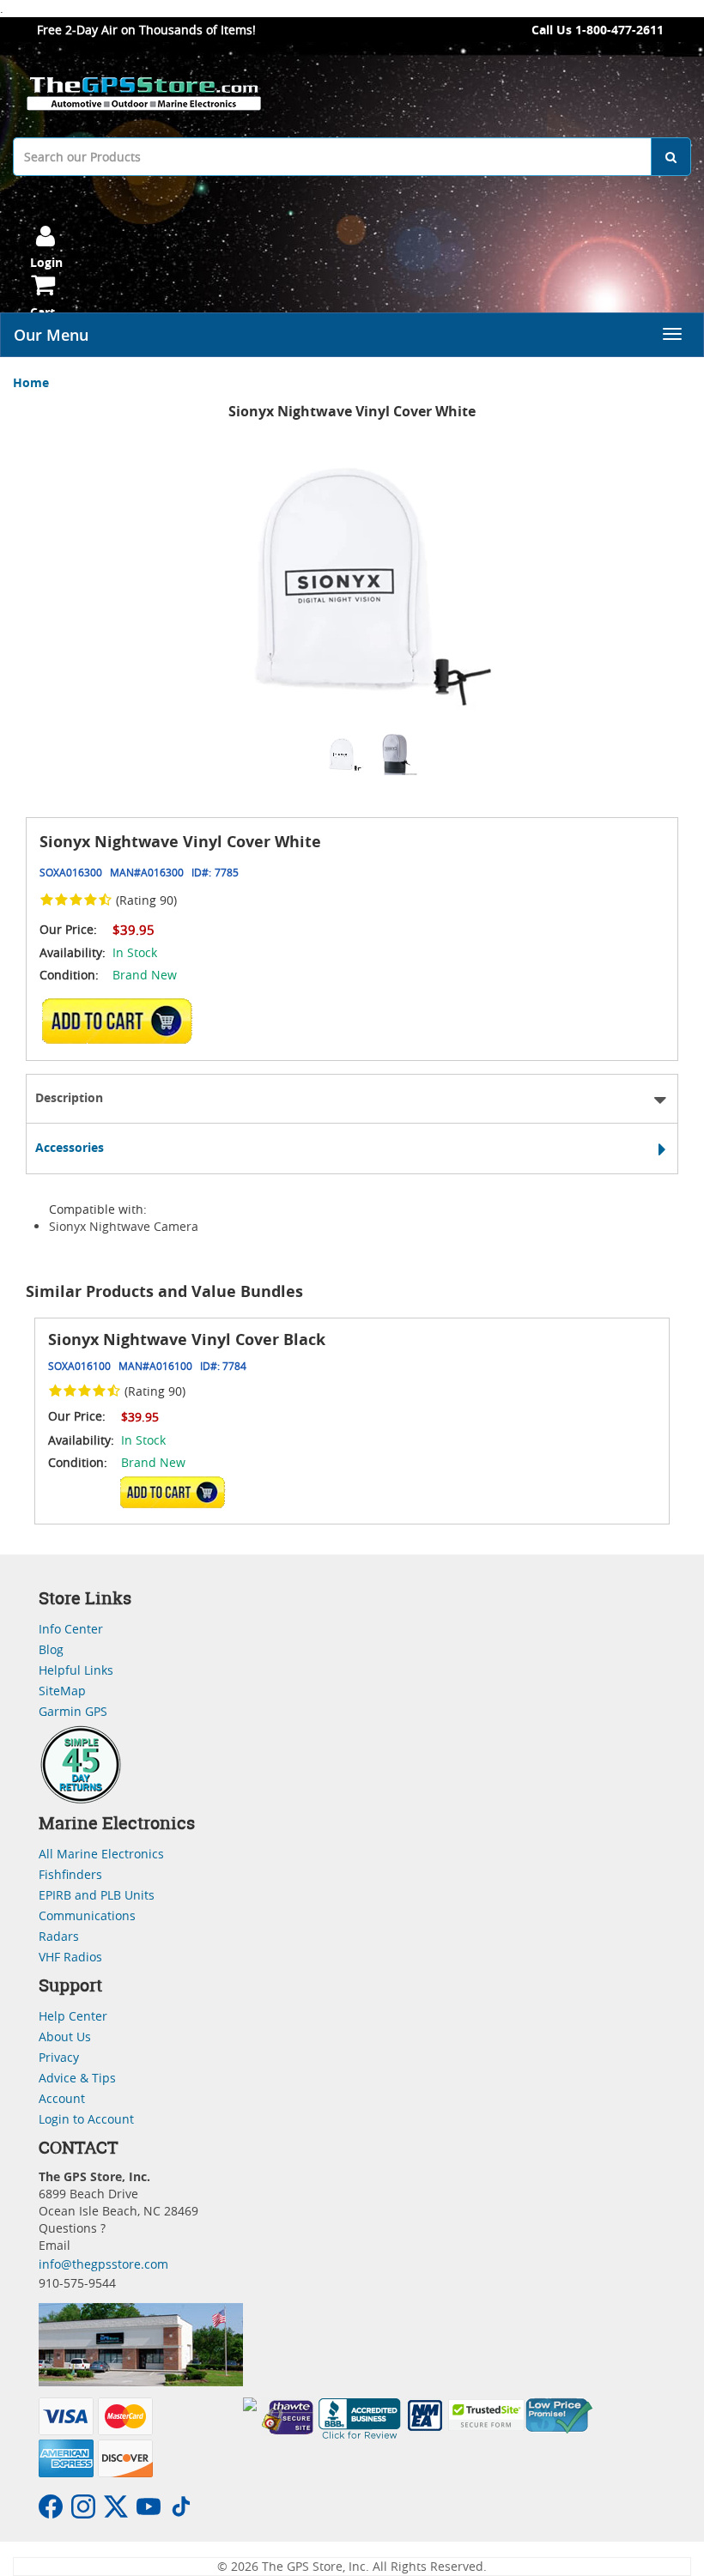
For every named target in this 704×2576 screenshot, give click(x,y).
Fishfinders (70, 1874)
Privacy (59, 2057)
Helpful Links (76, 1670)
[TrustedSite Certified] (487, 2415)
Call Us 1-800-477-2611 (598, 30)
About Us (65, 2037)
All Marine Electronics (101, 1854)
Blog (51, 1649)
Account (62, 2098)
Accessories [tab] (70, 1147)
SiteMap (62, 1691)
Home (31, 382)
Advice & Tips (77, 2078)
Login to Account (86, 2119)
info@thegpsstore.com (103, 2264)
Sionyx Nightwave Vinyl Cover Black (187, 1340)
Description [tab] (69, 1097)
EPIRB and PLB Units (97, 1895)
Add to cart (121, 1021)
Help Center (73, 2016)
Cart (42, 312)
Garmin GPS (73, 1711)
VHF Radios (70, 1957)
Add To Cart (172, 1492)
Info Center (71, 1629)
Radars (59, 1936)
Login (46, 262)
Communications (87, 1915)
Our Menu (51, 335)
